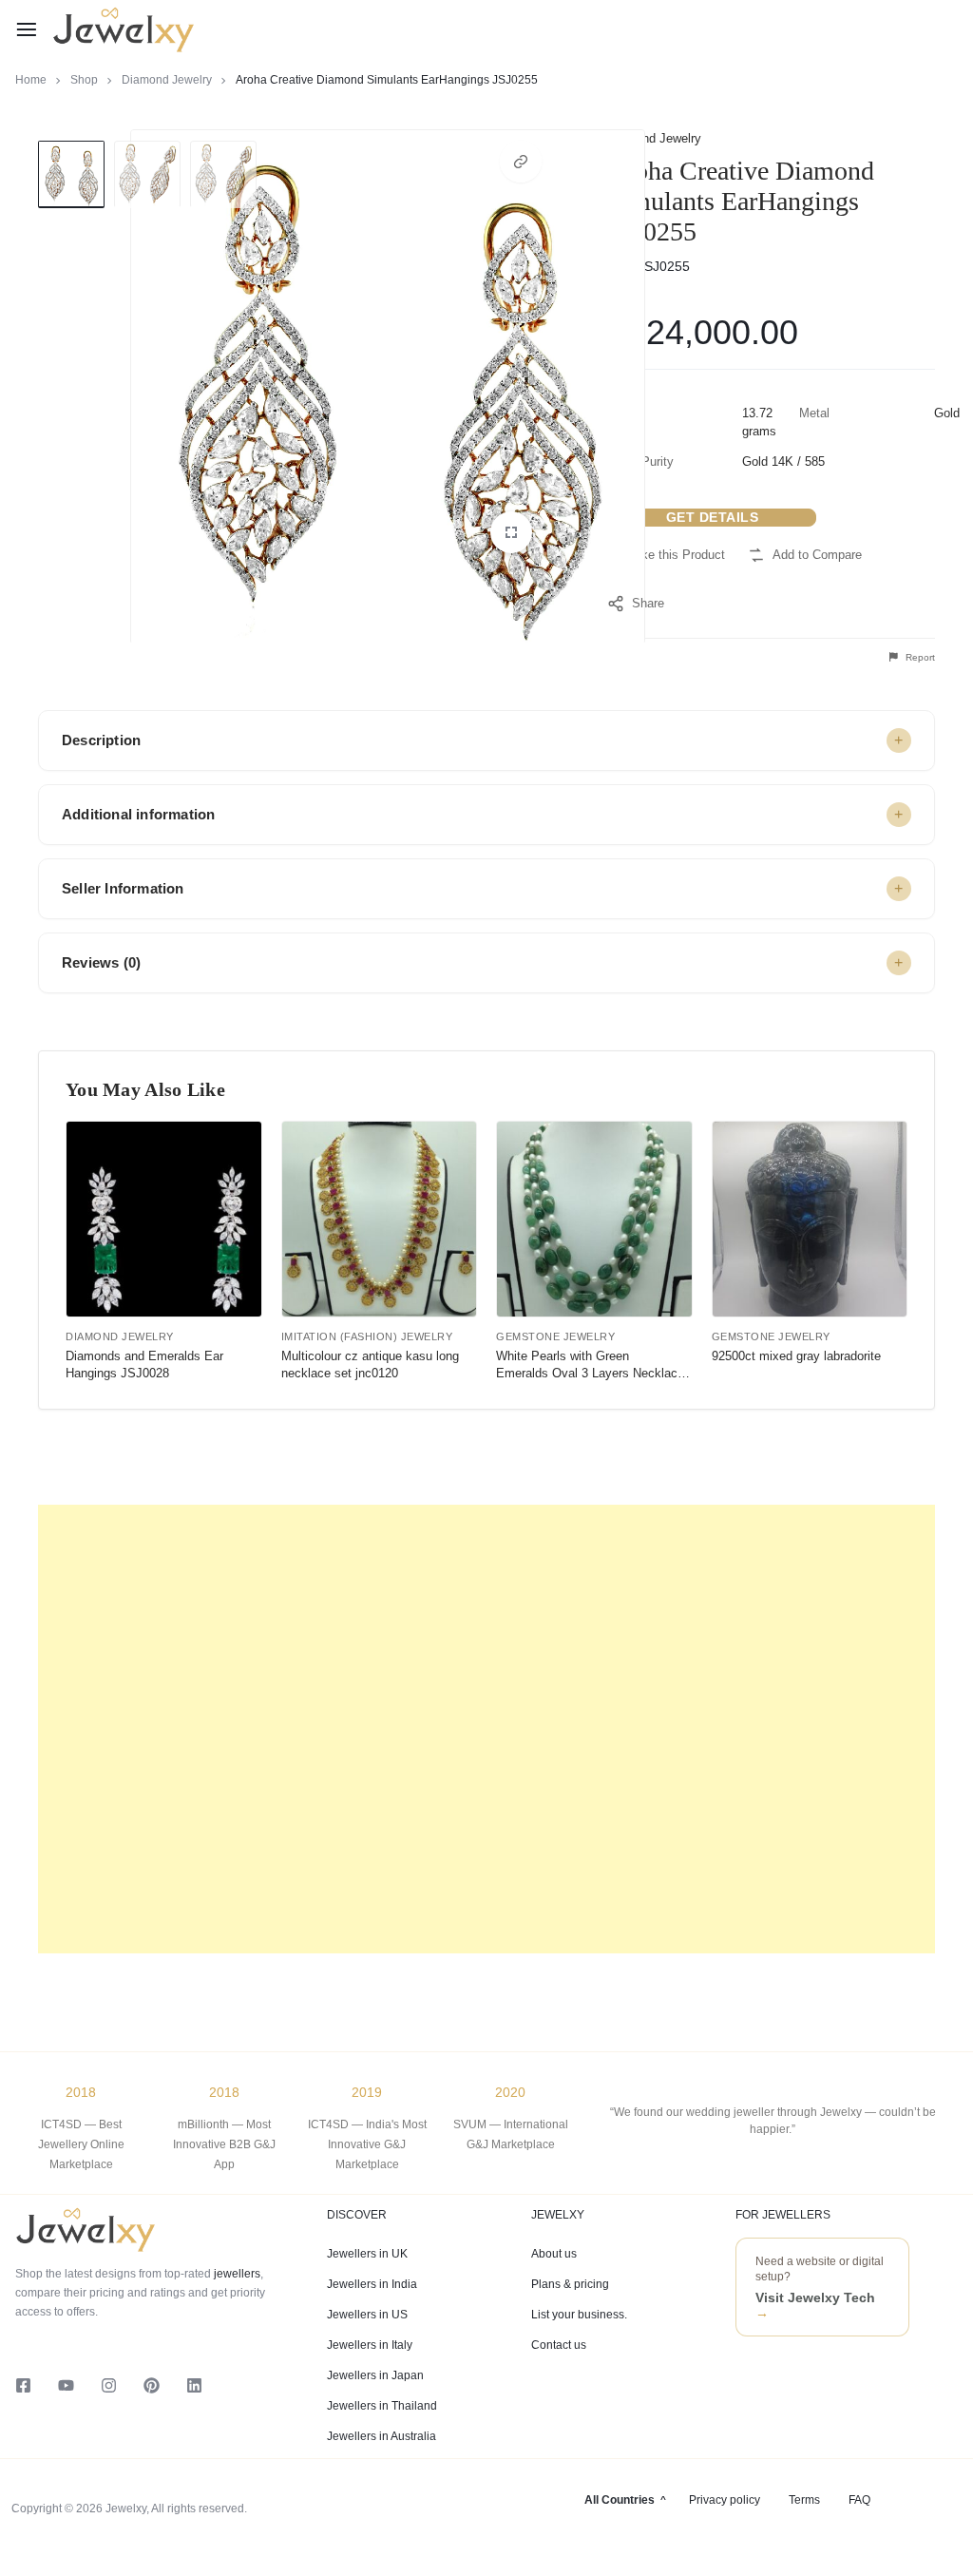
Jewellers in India (372, 2284)
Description (101, 740)
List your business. (579, 2315)
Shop (84, 80)
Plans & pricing (570, 2284)
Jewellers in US (367, 2315)
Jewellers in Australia (382, 2436)
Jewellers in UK (367, 2254)
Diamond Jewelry (167, 80)
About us (554, 2254)
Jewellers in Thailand (382, 2406)
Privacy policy (725, 2500)
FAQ (859, 2500)
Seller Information (123, 888)
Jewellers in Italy (370, 2345)
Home (31, 80)
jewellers (236, 2274)
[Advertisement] (486, 1729)
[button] (521, 162)
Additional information (138, 814)
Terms (804, 2500)
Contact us (559, 2345)
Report (919, 657)
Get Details (713, 517)
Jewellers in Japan (375, 2375)
